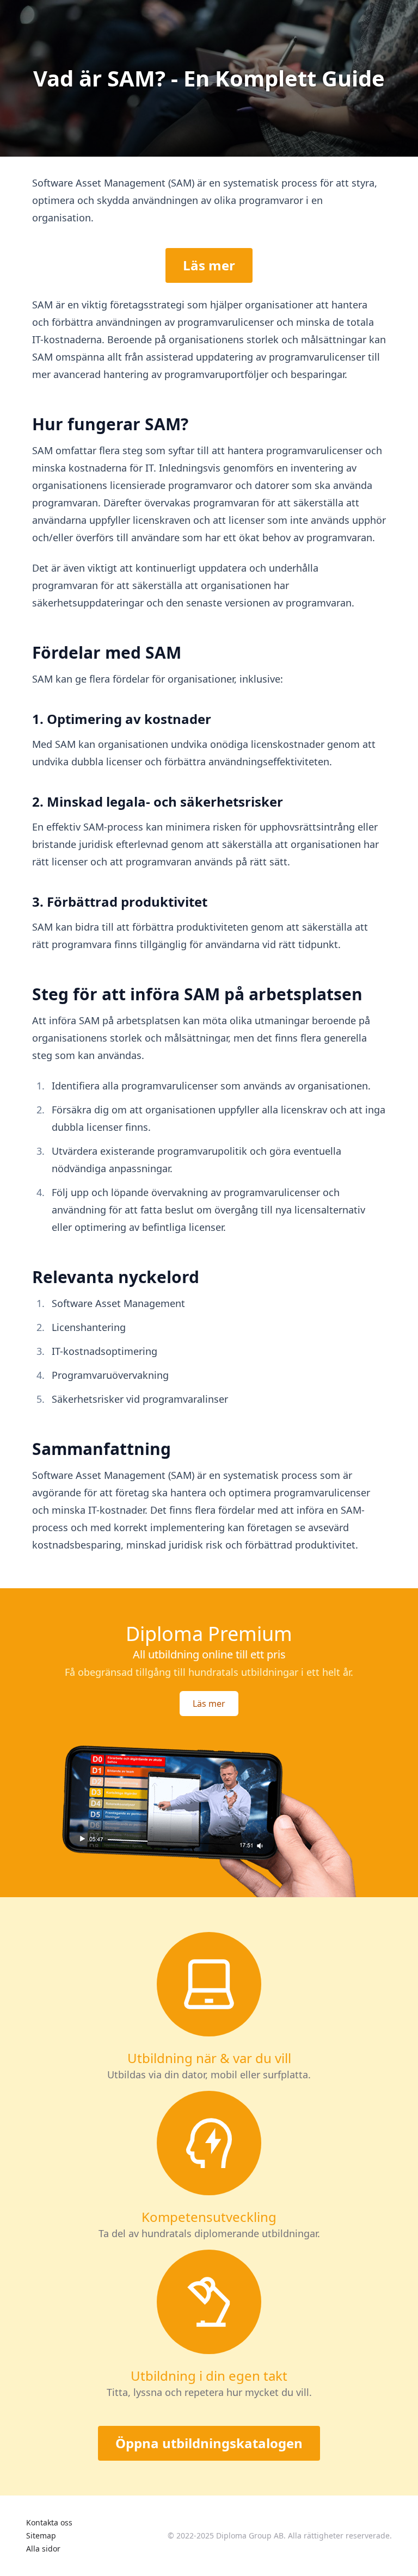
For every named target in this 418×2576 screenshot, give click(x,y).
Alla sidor (43, 2549)
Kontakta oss (49, 2522)
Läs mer (209, 265)
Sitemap (41, 2535)
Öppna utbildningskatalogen (209, 2443)
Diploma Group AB (250, 2535)
